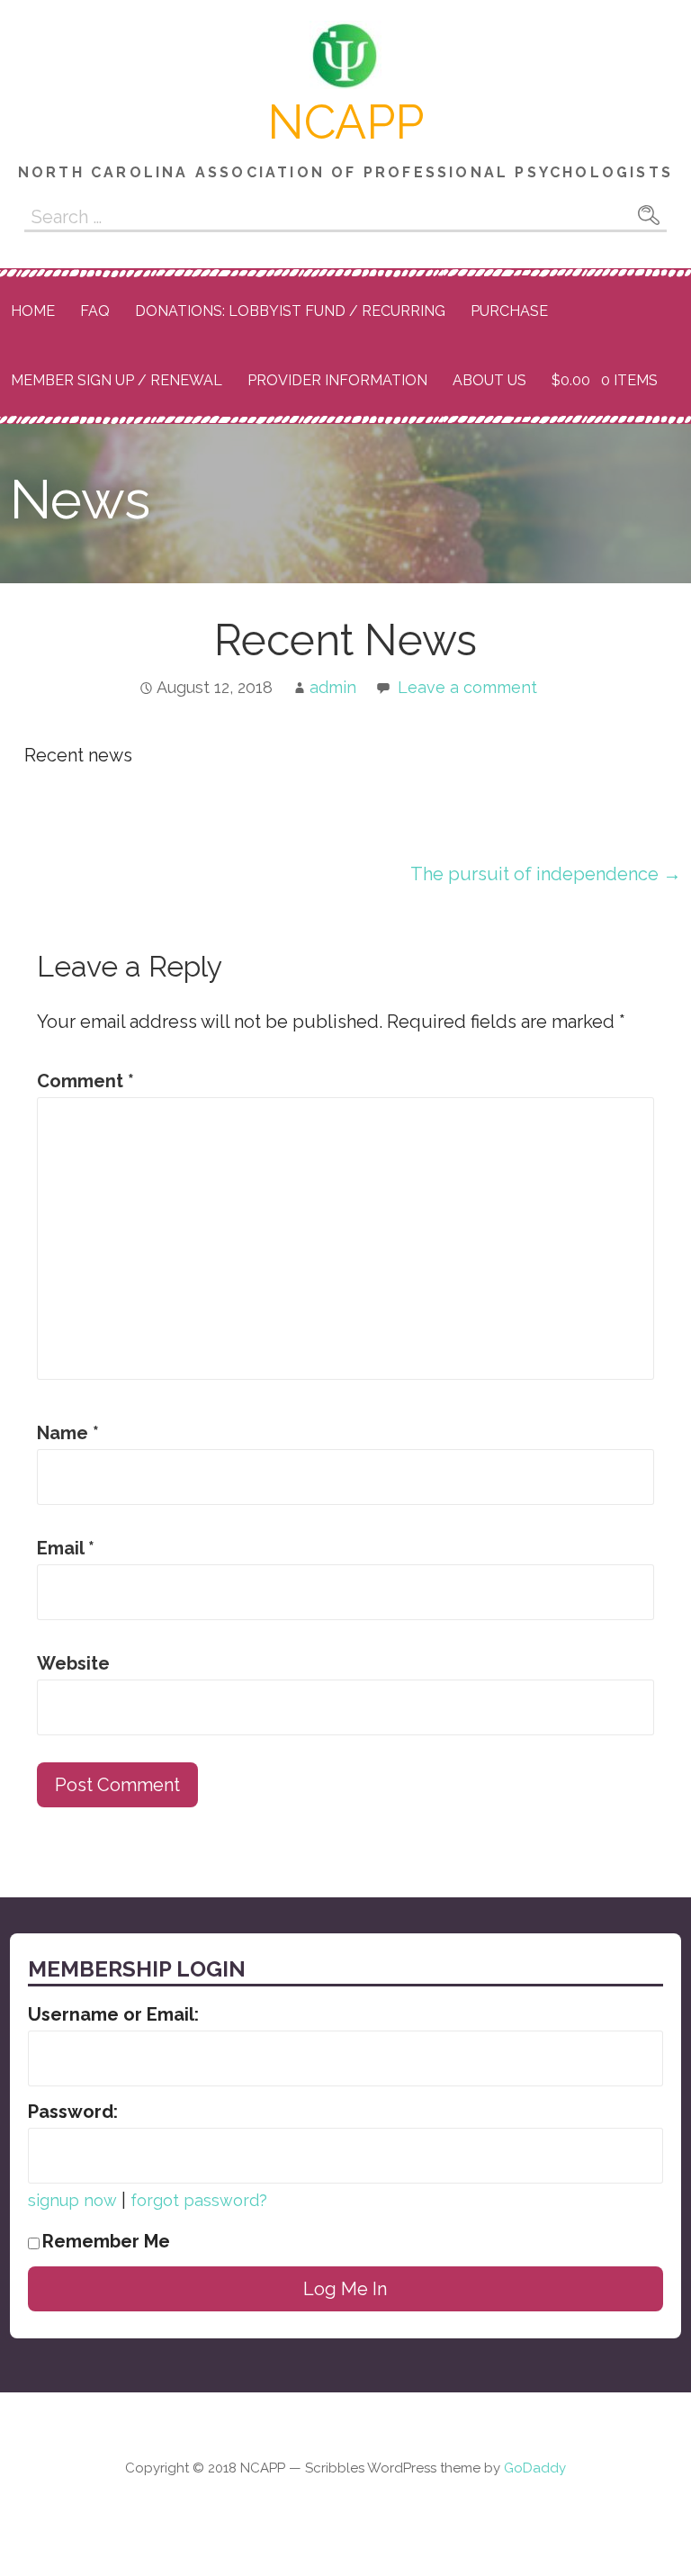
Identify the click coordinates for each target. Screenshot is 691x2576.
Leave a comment (467, 687)
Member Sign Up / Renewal (117, 380)
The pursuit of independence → (546, 874)
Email (66, 1548)
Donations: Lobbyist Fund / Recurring (290, 311)
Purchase (509, 311)
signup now (72, 2200)
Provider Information (337, 380)
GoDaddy (535, 2468)
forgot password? (199, 2200)
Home (33, 311)
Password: (73, 2112)
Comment (85, 1081)
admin (333, 687)
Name (68, 1433)
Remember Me (106, 2241)
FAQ (95, 311)
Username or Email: (113, 2014)
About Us (489, 380)
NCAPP (345, 122)
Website (73, 1663)
